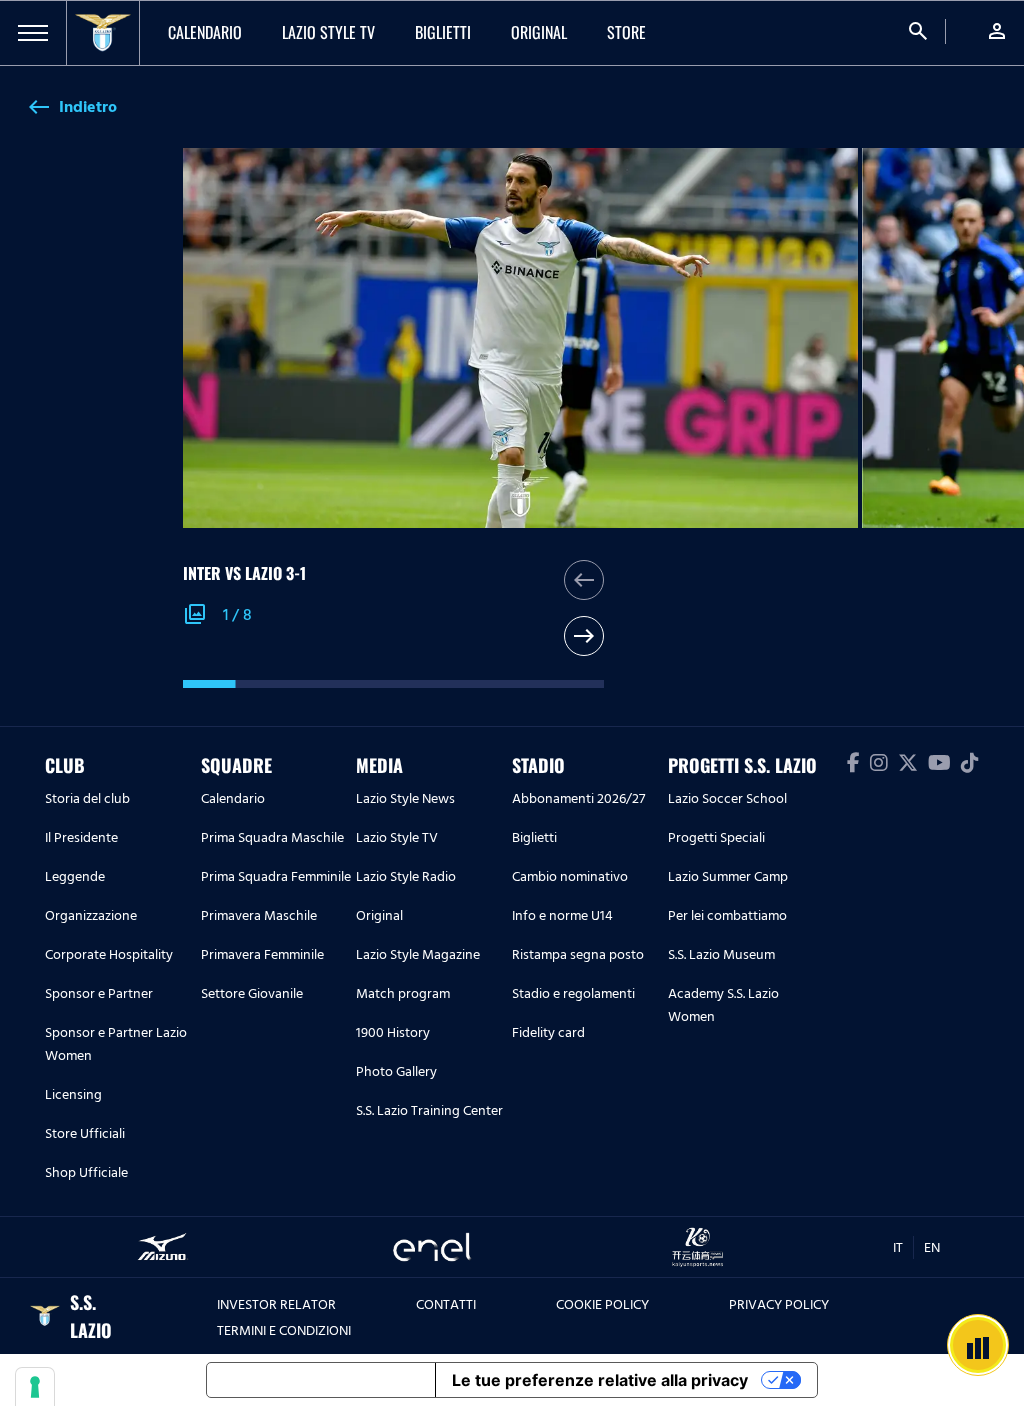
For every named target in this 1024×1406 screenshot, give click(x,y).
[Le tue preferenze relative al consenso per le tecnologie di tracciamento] (35, 1387)
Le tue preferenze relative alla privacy (600, 1380)
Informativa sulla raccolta (321, 1380)
